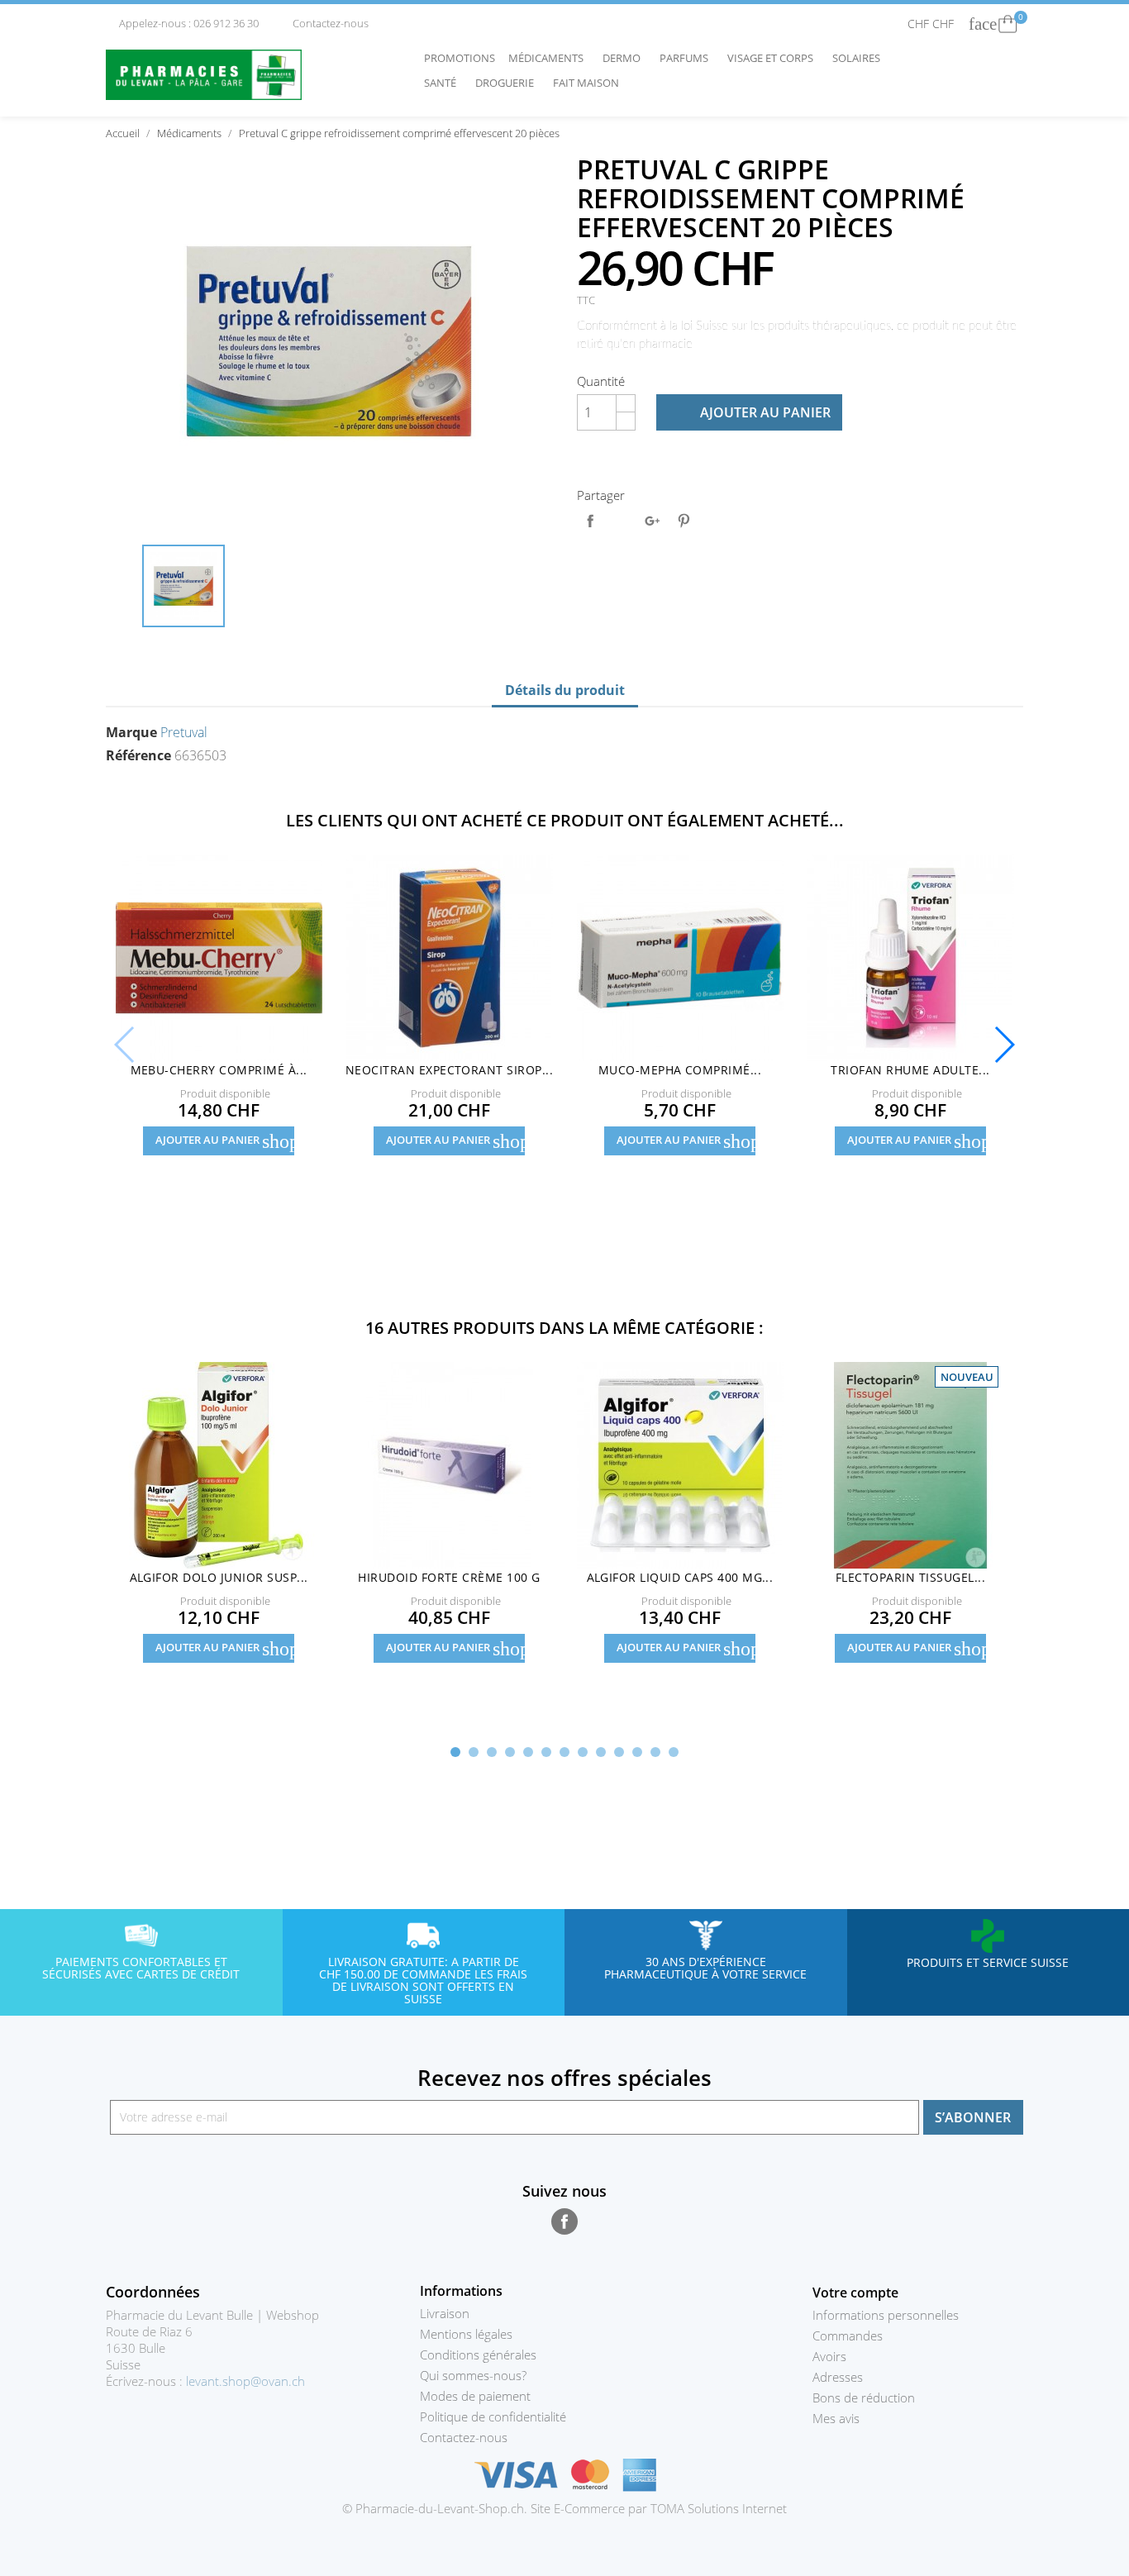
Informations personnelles (886, 2315)
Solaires (860, 58)
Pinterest (684, 521)
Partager (590, 521)
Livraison (445, 2313)
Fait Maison (586, 83)
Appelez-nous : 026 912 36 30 (183, 23)
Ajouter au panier (750, 412)
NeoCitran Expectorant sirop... (449, 1070)
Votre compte (855, 2293)
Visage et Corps (774, 58)
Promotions (460, 58)
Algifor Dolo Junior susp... (219, 1577)
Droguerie (509, 83)
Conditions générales (478, 2355)
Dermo (626, 58)
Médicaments (550, 58)
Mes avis (836, 2418)
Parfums (688, 58)
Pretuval (184, 732)
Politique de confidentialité (493, 2416)
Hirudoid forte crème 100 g (449, 1577)
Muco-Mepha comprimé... (680, 1070)
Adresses (838, 2377)
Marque (131, 732)
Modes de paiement (475, 2396)
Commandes (848, 2336)
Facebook (564, 2221)
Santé (444, 83)
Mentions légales (466, 2334)
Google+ (652, 521)
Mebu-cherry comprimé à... (219, 1070)
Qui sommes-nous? (473, 2375)
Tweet (622, 521)
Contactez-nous (324, 23)
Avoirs (829, 2356)
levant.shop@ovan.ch (245, 2381)
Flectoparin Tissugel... (910, 1577)
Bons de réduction (864, 2397)
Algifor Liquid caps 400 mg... (680, 1577)
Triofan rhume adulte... (910, 1070)
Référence (138, 755)
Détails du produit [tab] (565, 690)
